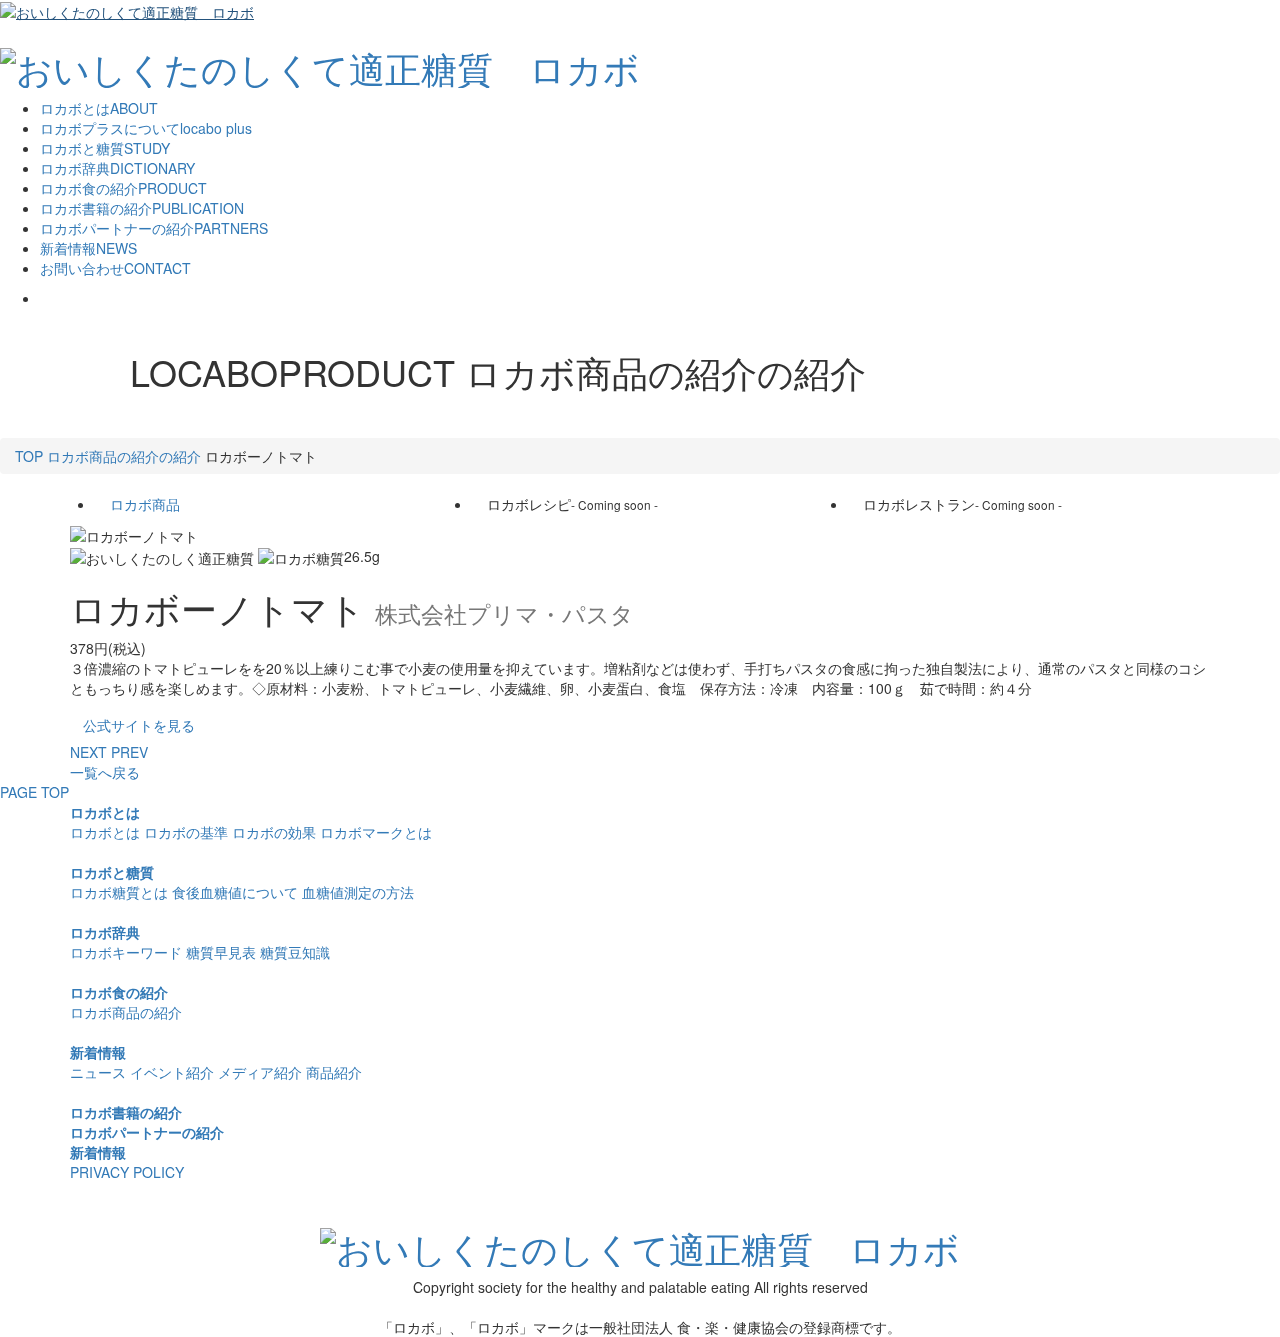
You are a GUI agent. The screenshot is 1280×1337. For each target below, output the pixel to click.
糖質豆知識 (295, 952)
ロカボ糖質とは (119, 892)
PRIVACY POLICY (127, 1172)
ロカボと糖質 (112, 872)
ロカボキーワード (126, 952)
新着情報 (98, 1052)
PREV (129, 752)
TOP (29, 456)
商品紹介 (334, 1072)
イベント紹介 (172, 1072)
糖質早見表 (221, 952)
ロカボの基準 (186, 832)
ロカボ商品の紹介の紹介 (124, 456)
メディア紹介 (260, 1072)
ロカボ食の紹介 (119, 992)
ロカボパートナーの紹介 (147, 1132)
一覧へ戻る (105, 772)
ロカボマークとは (376, 832)
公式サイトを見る (139, 725)
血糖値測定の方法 (358, 892)
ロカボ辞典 (105, 932)
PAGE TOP (34, 792)
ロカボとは (105, 812)
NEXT (88, 752)
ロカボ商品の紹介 (126, 1012)
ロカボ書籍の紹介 (126, 1112)
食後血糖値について (235, 892)
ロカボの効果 (274, 832)
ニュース (98, 1072)
